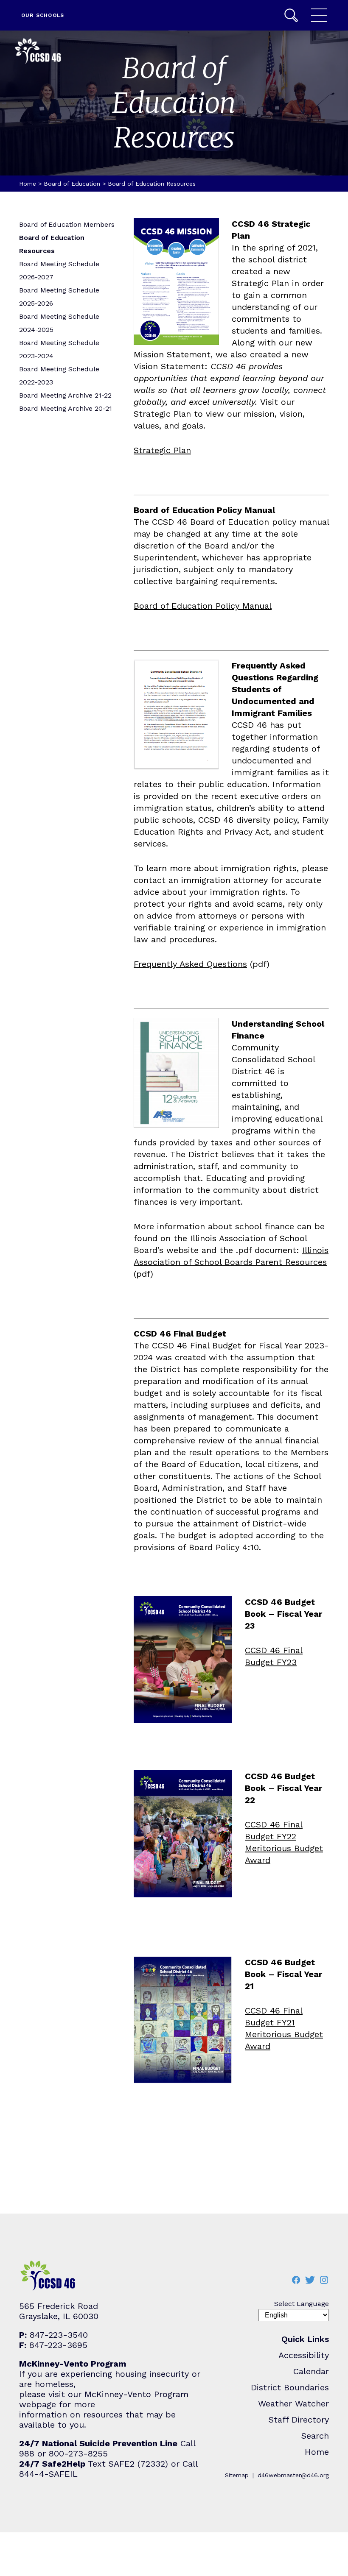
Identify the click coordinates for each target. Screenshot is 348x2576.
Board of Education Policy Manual (203, 606)
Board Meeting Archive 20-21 (66, 408)
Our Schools (43, 15)
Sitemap (237, 2475)
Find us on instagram (324, 2280)
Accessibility (304, 2355)
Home (28, 184)
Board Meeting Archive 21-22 (65, 395)
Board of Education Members (67, 224)
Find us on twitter (310, 2280)
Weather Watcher (293, 2403)
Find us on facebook (296, 2280)
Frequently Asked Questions (190, 964)
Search (291, 15)
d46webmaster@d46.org (293, 2475)
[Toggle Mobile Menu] (319, 15)
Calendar (311, 2371)
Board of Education (72, 184)
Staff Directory (299, 2420)
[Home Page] (38, 52)
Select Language (302, 2304)
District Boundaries (290, 2387)
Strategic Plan (162, 450)
